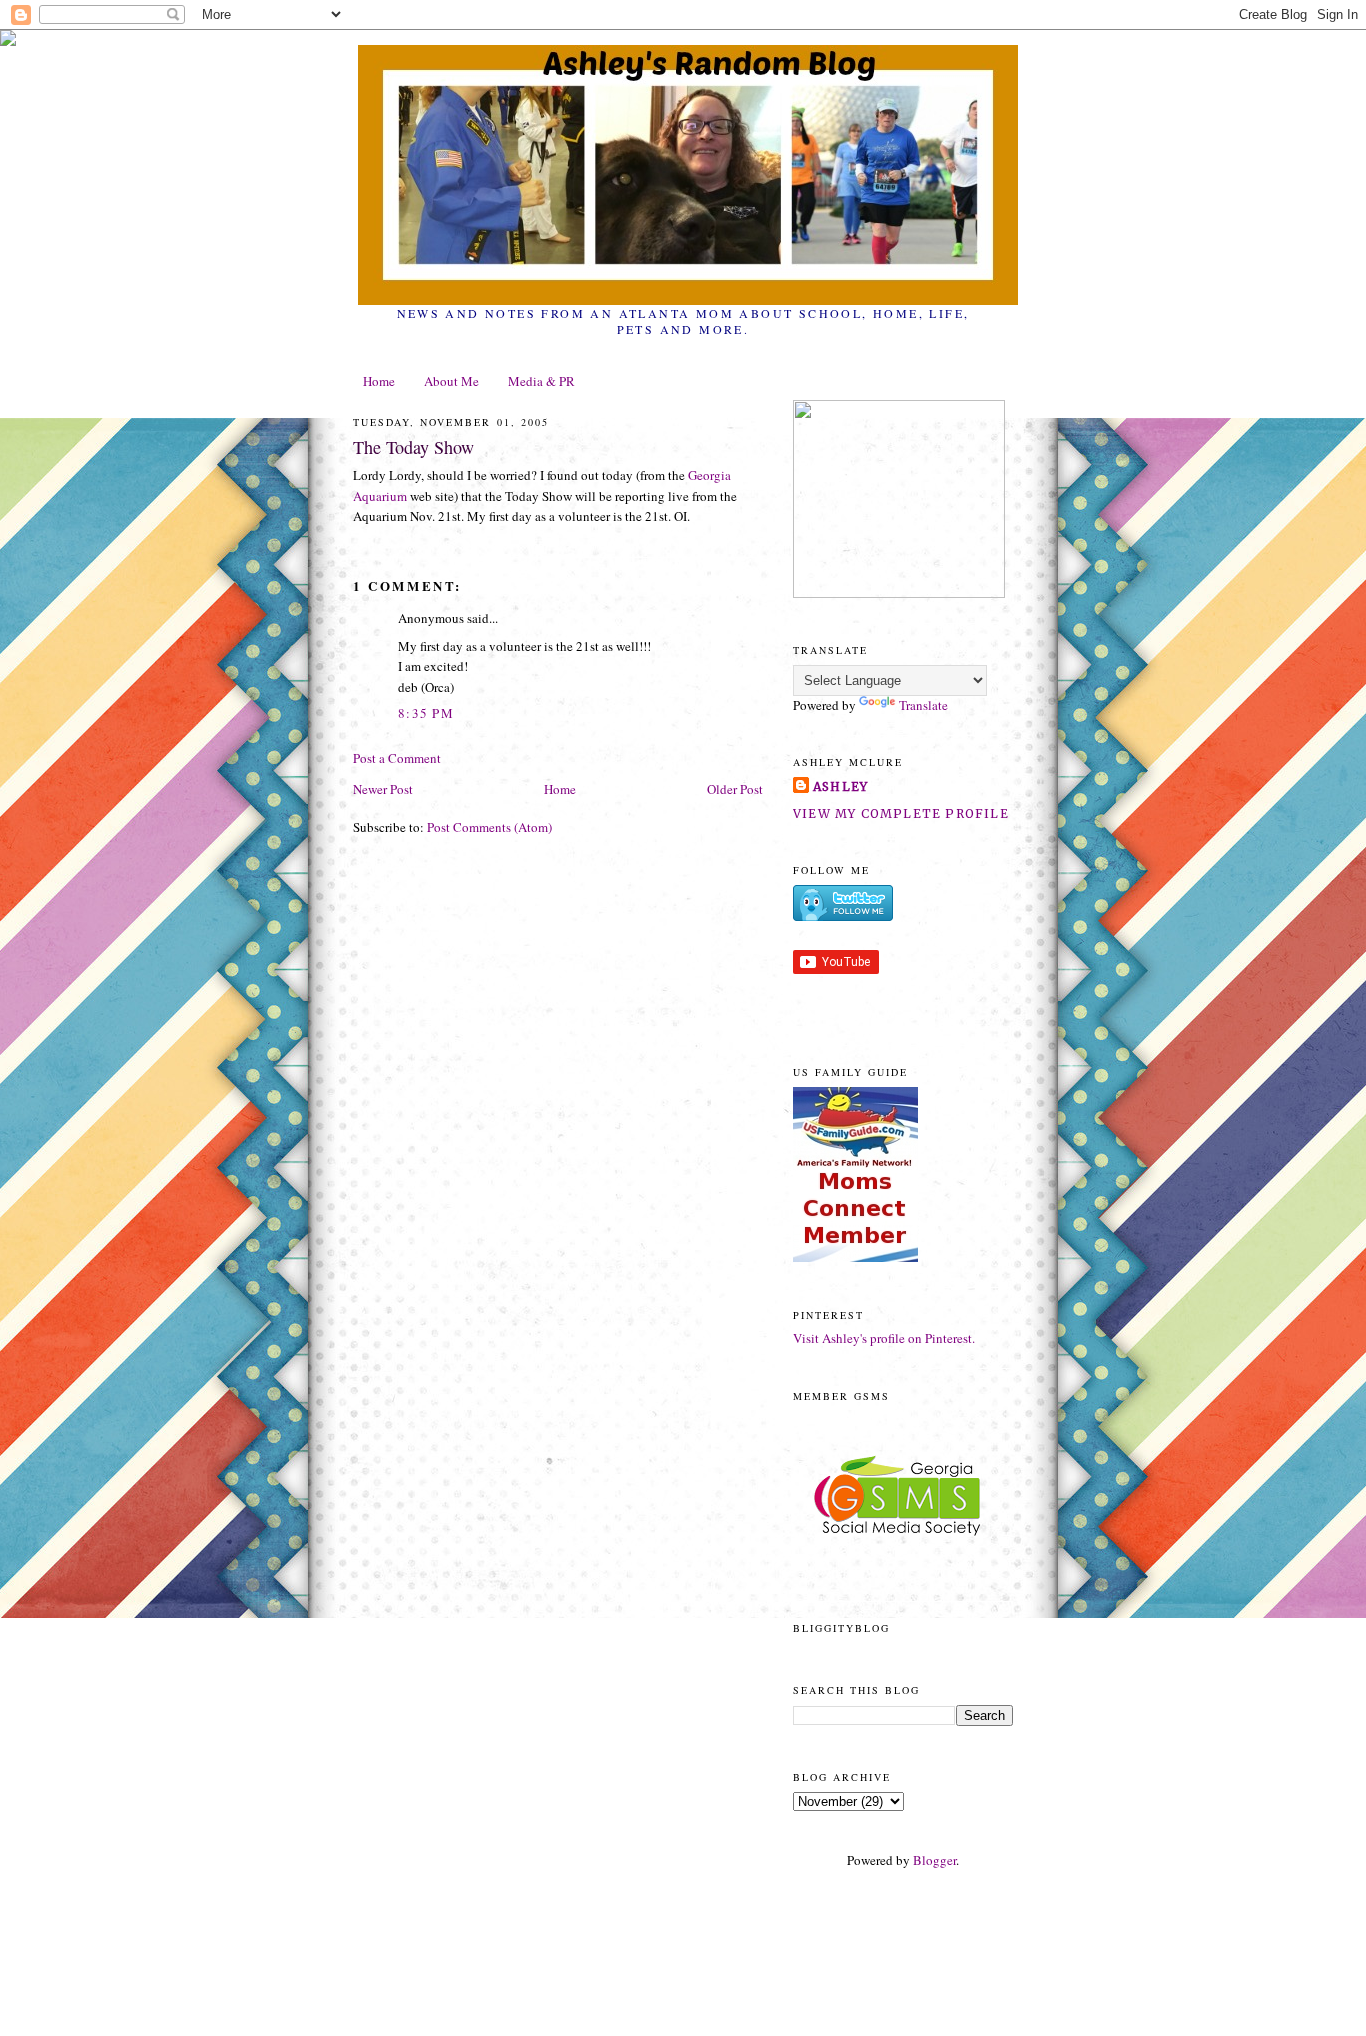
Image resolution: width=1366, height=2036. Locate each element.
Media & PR (541, 381)
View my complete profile (901, 813)
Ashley (840, 786)
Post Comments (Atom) (489, 827)
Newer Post (383, 789)
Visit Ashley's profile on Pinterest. (884, 1338)
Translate (923, 705)
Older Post (735, 789)
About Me (451, 381)
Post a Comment (397, 758)
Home (379, 381)
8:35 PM (426, 713)
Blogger (934, 1860)
